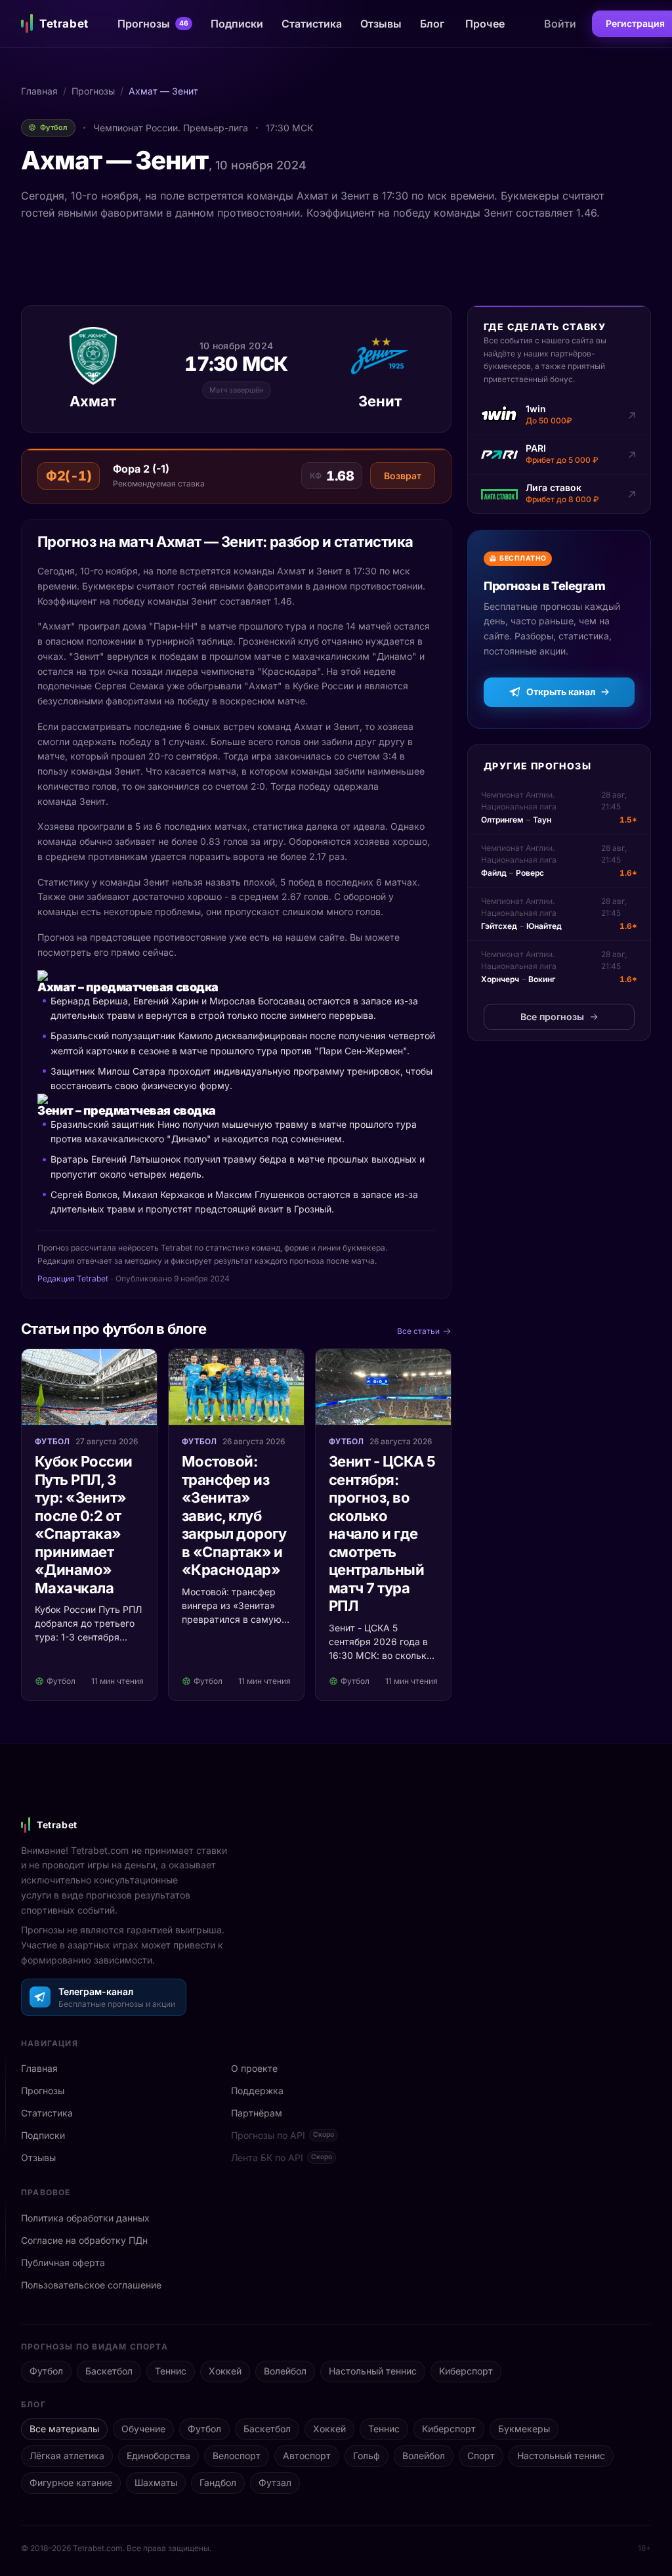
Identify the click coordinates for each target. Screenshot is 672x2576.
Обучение (143, 2429)
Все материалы (64, 2429)
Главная (39, 91)
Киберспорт (466, 2371)
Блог (432, 24)
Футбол (46, 2371)
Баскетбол (109, 2371)
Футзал (275, 2482)
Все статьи (418, 1331)
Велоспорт (237, 2456)
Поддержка (257, 2091)
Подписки (237, 24)
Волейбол (285, 2371)
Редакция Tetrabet (73, 1278)
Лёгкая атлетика (67, 2456)
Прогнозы (153, 24)
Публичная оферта (63, 2263)
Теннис (171, 2371)
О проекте (254, 2068)
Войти (560, 24)
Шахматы (156, 2482)
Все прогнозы (552, 1017)
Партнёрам (257, 2113)
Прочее (485, 24)
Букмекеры (524, 2429)
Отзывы (381, 24)
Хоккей (225, 2371)
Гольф (367, 2456)
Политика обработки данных (85, 2218)
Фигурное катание (71, 2482)
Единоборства (158, 2456)
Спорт (481, 2456)
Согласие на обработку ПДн (84, 2240)
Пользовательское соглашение (91, 2285)
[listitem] (559, 416)
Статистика (312, 24)
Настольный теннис (373, 2371)
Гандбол (218, 2482)
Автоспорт (307, 2456)
